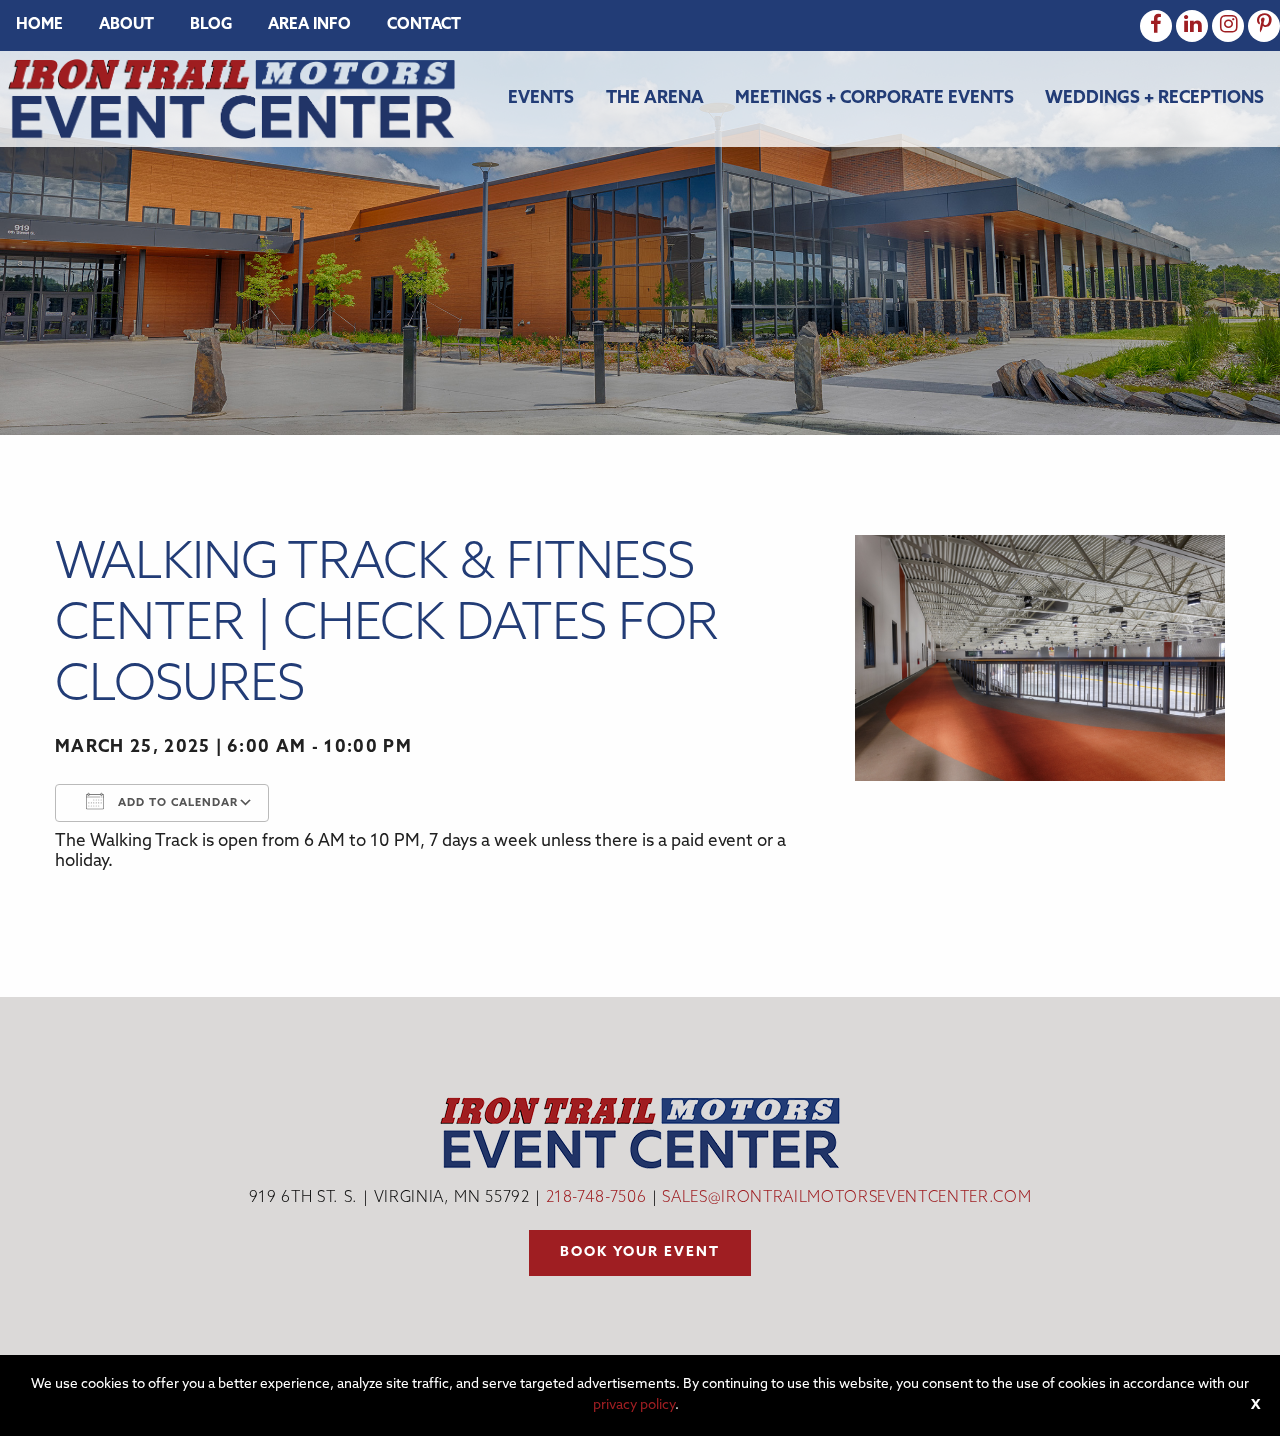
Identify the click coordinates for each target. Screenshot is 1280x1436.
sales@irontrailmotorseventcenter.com (846, 1198)
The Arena (655, 98)
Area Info (309, 25)
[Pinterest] (1264, 26)
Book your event (640, 1252)
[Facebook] (1156, 26)
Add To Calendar (176, 803)
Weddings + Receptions (1154, 98)
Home (39, 25)
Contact (424, 25)
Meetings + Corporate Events (874, 98)
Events (541, 98)
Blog (211, 25)
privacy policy (634, 1405)
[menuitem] (39, 25)
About (126, 25)
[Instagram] (1228, 26)
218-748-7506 (596, 1198)
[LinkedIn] (1192, 26)
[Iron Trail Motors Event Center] (231, 98)
